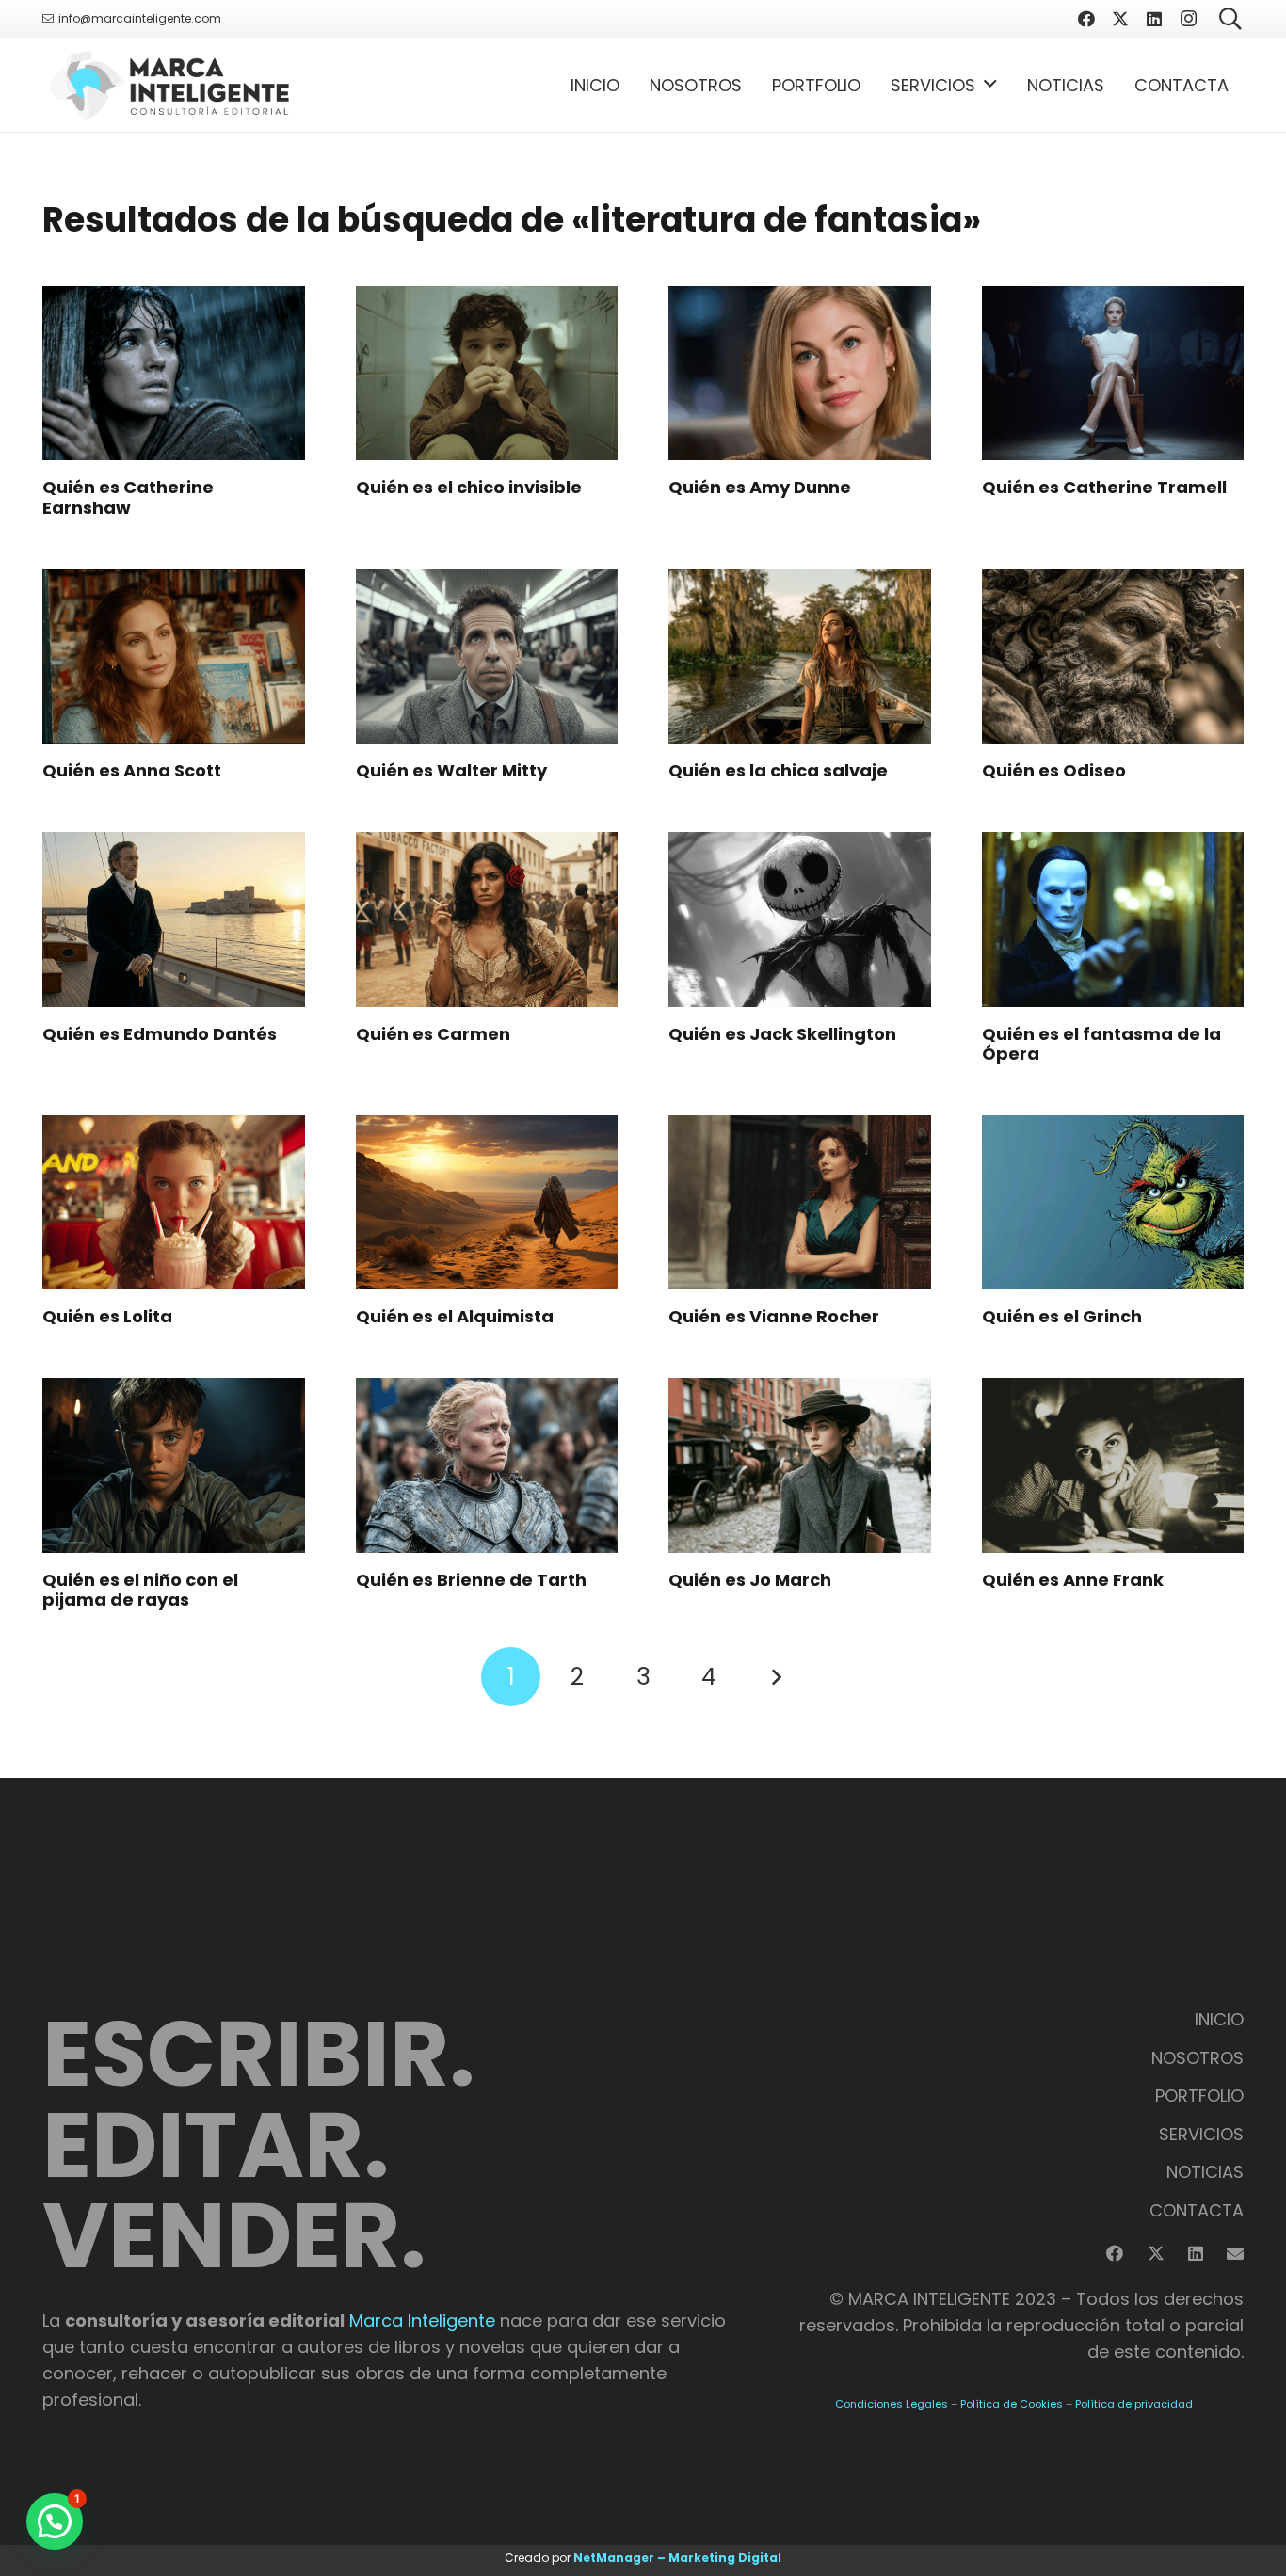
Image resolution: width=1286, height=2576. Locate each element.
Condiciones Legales (892, 2404)
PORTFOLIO (1199, 2096)
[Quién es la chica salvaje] (800, 657)
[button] (990, 85)
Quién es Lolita (107, 1316)
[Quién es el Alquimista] (487, 1203)
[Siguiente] (775, 1677)
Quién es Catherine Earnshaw (128, 497)
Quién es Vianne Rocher (774, 1316)
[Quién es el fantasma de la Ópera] (1113, 920)
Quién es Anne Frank (1073, 1580)
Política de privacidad (1134, 2404)
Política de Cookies (1012, 2404)
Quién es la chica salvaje (778, 770)
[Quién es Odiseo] (1113, 657)
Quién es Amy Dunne (760, 487)
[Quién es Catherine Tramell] (1113, 374)
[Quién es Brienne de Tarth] (487, 1465)
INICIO (1219, 2019)
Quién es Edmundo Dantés (160, 1034)
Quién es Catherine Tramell (1104, 487)
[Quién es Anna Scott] (174, 657)
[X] (1120, 19)
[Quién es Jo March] (800, 1465)
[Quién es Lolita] (174, 1203)
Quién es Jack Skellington (782, 1034)
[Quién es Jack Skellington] (800, 920)
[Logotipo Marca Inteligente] (169, 85)
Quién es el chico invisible (469, 487)
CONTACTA (1197, 2210)
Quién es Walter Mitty (451, 770)
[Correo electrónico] (1235, 2253)
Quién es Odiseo (1054, 770)
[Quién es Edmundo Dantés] (174, 920)
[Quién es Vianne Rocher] (800, 1203)
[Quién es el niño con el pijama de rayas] (174, 1465)
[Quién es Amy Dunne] (800, 374)
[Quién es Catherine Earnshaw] (174, 374)
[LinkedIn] (1154, 19)
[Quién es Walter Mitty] (487, 657)
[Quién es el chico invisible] (487, 374)
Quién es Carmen (433, 1034)
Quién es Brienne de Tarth (471, 1580)
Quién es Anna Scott (132, 770)
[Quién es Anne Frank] (1113, 1465)
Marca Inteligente (422, 2320)
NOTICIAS (1205, 2172)
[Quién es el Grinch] (1113, 1203)
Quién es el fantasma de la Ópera (1101, 1044)
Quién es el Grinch (1062, 1316)
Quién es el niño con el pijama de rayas (140, 1590)
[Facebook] (1086, 19)
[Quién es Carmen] (487, 920)
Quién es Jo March (750, 1580)
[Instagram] (1188, 19)
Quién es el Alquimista (455, 1316)
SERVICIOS (1201, 2134)
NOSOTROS (1198, 2058)
